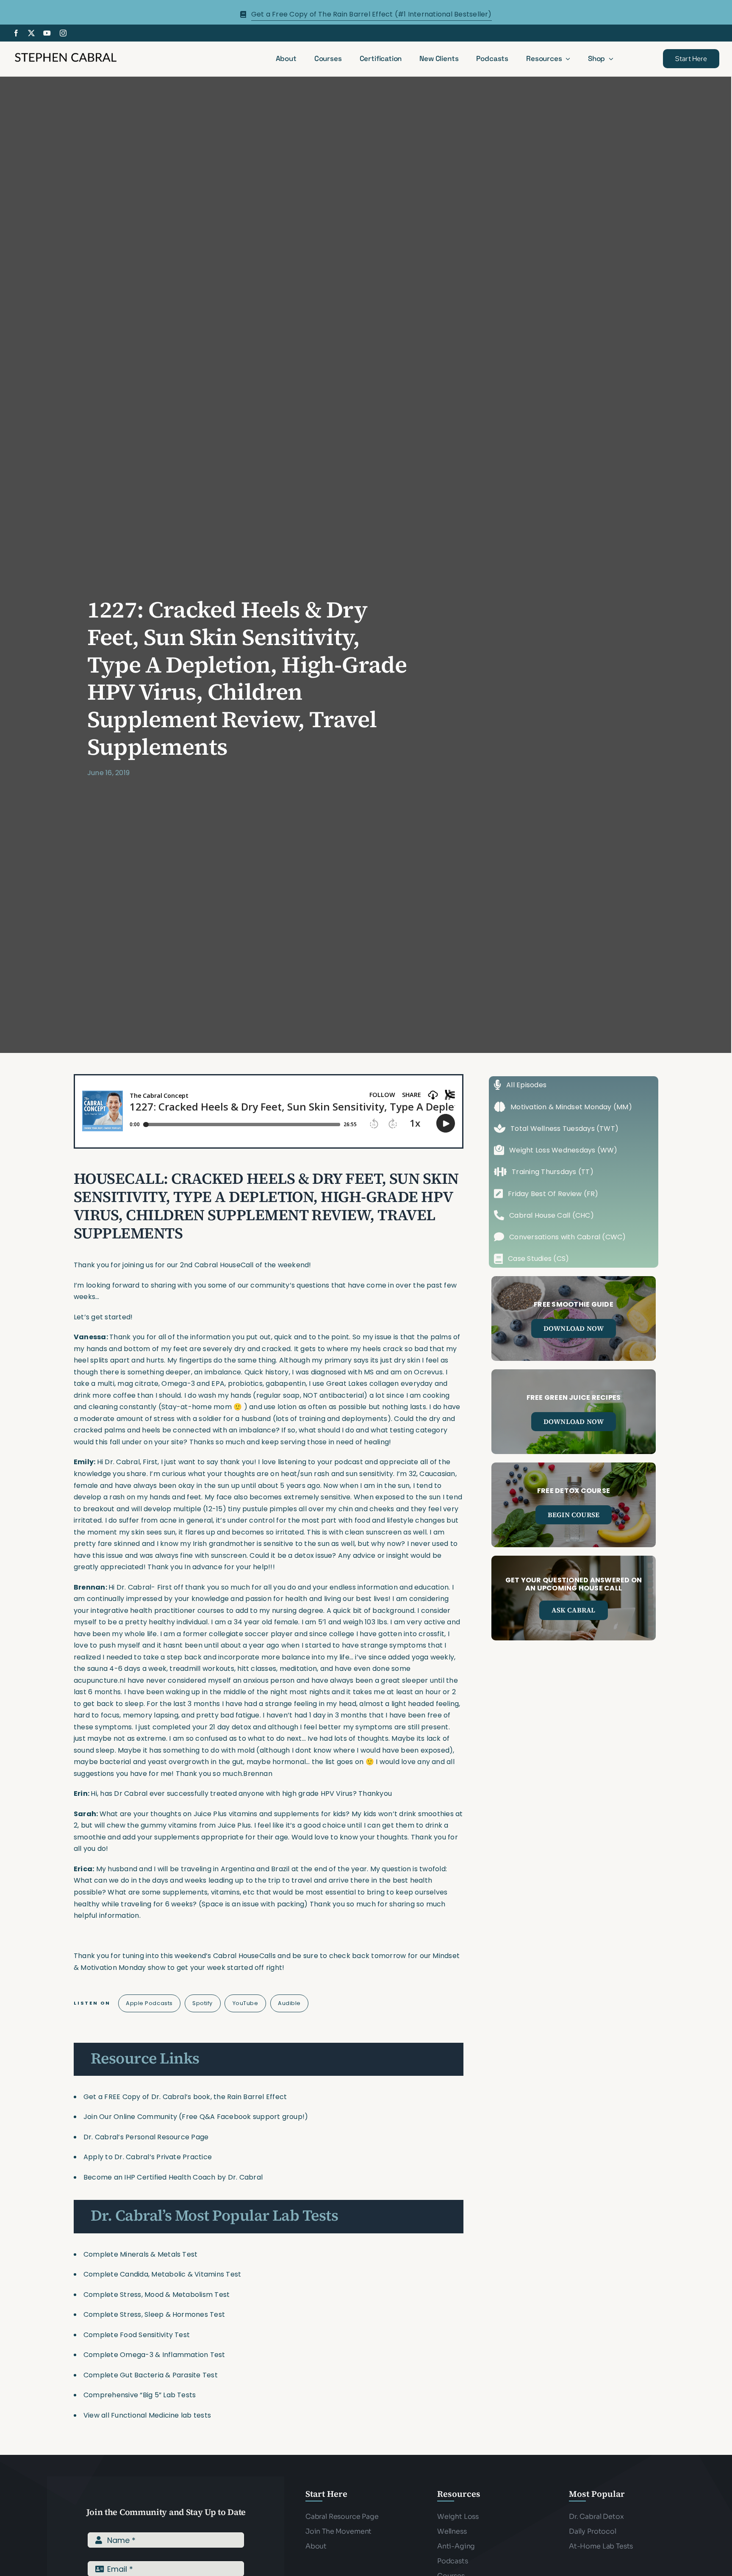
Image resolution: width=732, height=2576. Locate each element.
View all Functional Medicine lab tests (147, 2415)
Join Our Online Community (130, 2117)
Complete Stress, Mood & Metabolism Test (157, 2295)
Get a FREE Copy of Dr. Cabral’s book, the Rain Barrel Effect (185, 2097)
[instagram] (63, 33)
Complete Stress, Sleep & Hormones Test (154, 2314)
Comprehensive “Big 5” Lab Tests (140, 2395)
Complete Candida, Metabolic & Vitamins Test (162, 2274)
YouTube (245, 2003)
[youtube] (47, 33)
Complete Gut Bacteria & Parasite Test (151, 2375)
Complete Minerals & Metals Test (140, 2254)
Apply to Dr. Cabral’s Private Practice (148, 2157)
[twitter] (31, 33)
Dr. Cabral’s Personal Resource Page (146, 2137)
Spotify (202, 2003)
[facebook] (16, 33)
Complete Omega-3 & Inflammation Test (154, 2355)
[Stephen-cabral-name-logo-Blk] (66, 54)
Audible (289, 2003)
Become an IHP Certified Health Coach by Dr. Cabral (173, 2177)
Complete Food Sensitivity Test (137, 2335)
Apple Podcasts (149, 2003)
